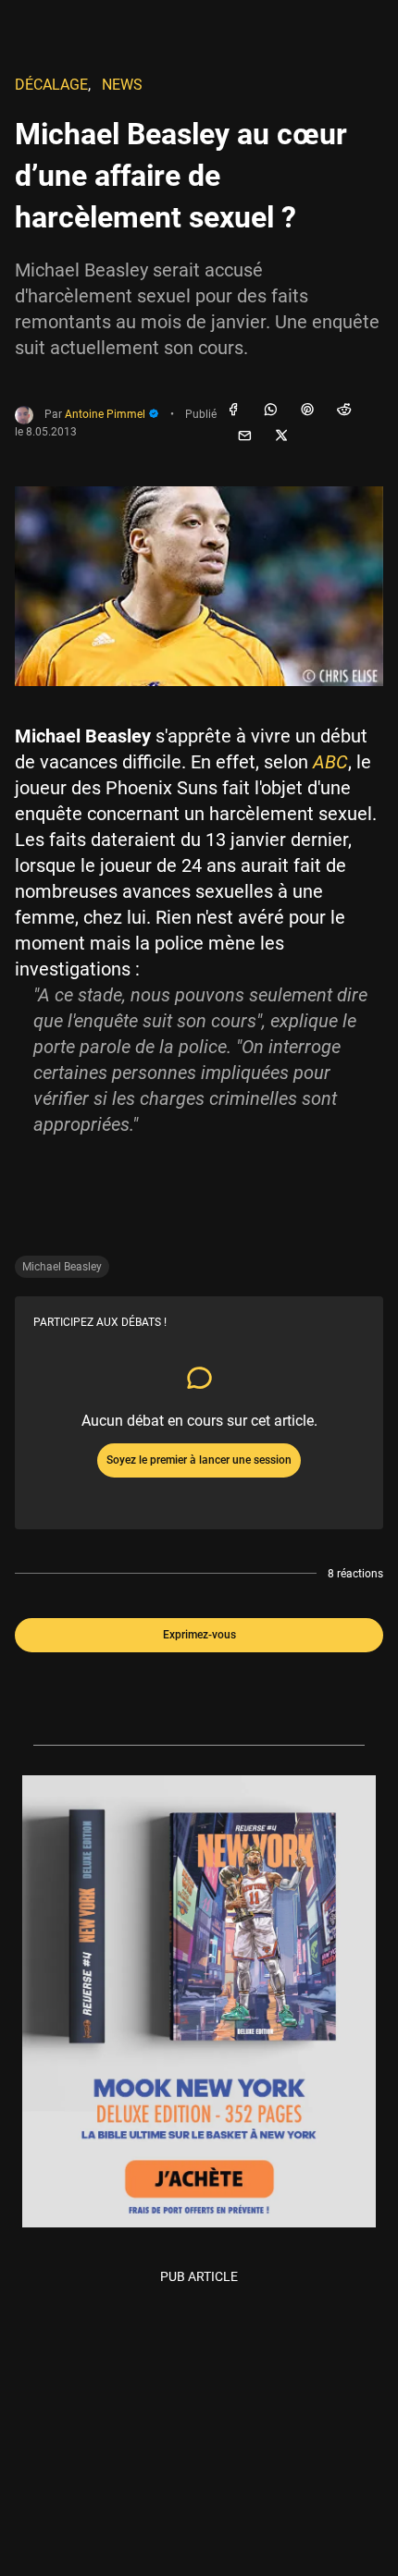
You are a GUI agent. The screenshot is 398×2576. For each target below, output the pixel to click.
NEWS (122, 85)
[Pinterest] (307, 411)
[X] (281, 436)
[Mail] (244, 436)
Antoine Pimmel (106, 414)
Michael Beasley (62, 1267)
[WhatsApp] (270, 411)
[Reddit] (344, 411)
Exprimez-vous (199, 1635)
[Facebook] (233, 411)
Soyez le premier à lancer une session (199, 1460)
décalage (51, 85)
